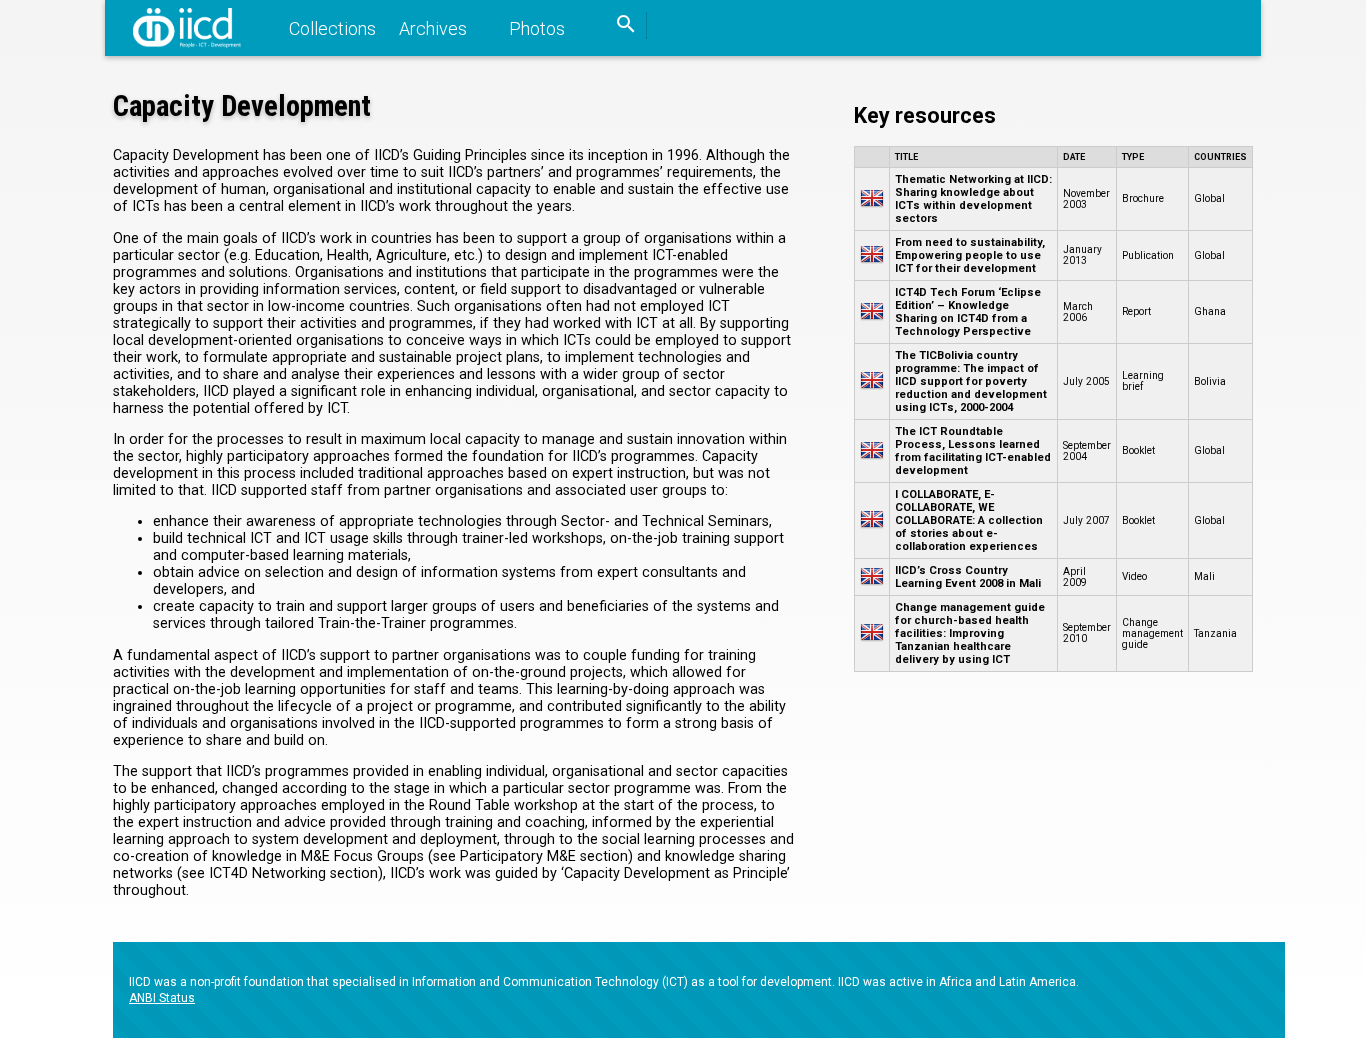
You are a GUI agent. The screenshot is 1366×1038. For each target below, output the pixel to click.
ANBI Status (162, 998)
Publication (1148, 255)
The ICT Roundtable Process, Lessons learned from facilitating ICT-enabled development (973, 451)
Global (1209, 198)
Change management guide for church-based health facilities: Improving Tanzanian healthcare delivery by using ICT (970, 633)
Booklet (1138, 450)
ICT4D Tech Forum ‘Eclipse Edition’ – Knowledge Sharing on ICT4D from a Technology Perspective (968, 312)
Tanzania (1215, 633)
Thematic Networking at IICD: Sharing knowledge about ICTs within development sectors (973, 199)
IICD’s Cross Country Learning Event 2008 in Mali (968, 577)
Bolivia (1210, 381)
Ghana (1210, 311)
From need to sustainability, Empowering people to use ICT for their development (970, 255)
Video (1134, 576)
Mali (1204, 576)
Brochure (1143, 198)
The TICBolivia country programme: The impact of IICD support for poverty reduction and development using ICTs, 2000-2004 (971, 381)
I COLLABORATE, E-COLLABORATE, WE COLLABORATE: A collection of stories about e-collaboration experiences (969, 520)
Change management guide (1152, 633)
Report (1136, 311)
